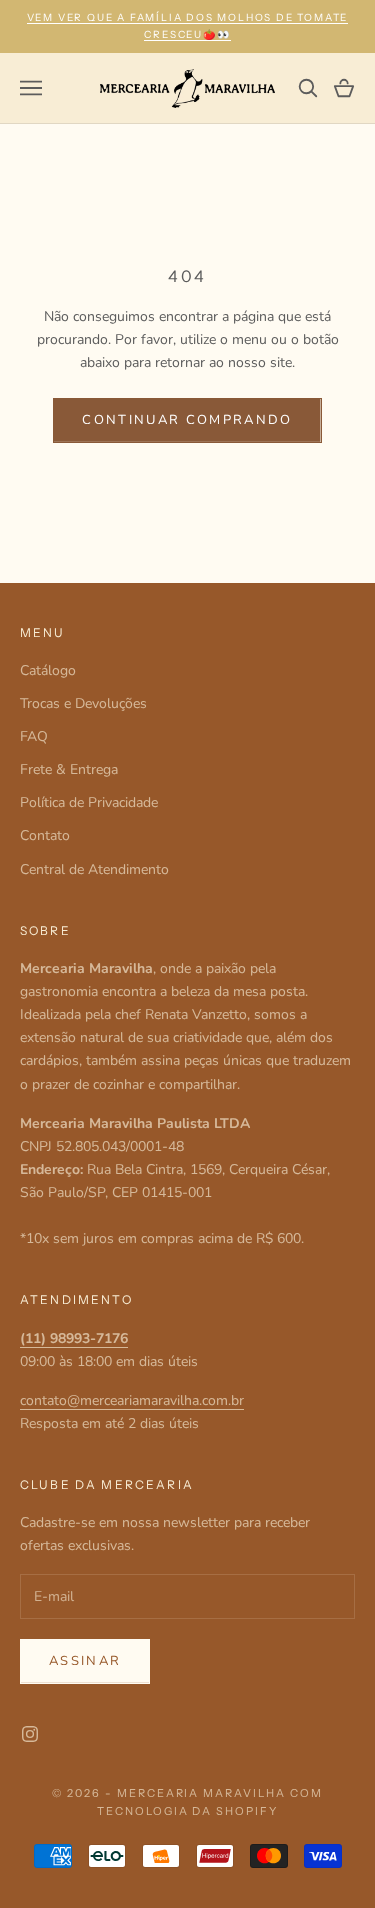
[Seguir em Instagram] (30, 1734)
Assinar (85, 1661)
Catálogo (48, 670)
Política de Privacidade (89, 802)
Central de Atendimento (94, 869)
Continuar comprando (187, 420)
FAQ (34, 736)
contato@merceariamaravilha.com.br (132, 1400)
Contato (45, 835)
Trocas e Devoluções (83, 703)
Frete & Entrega (69, 769)
